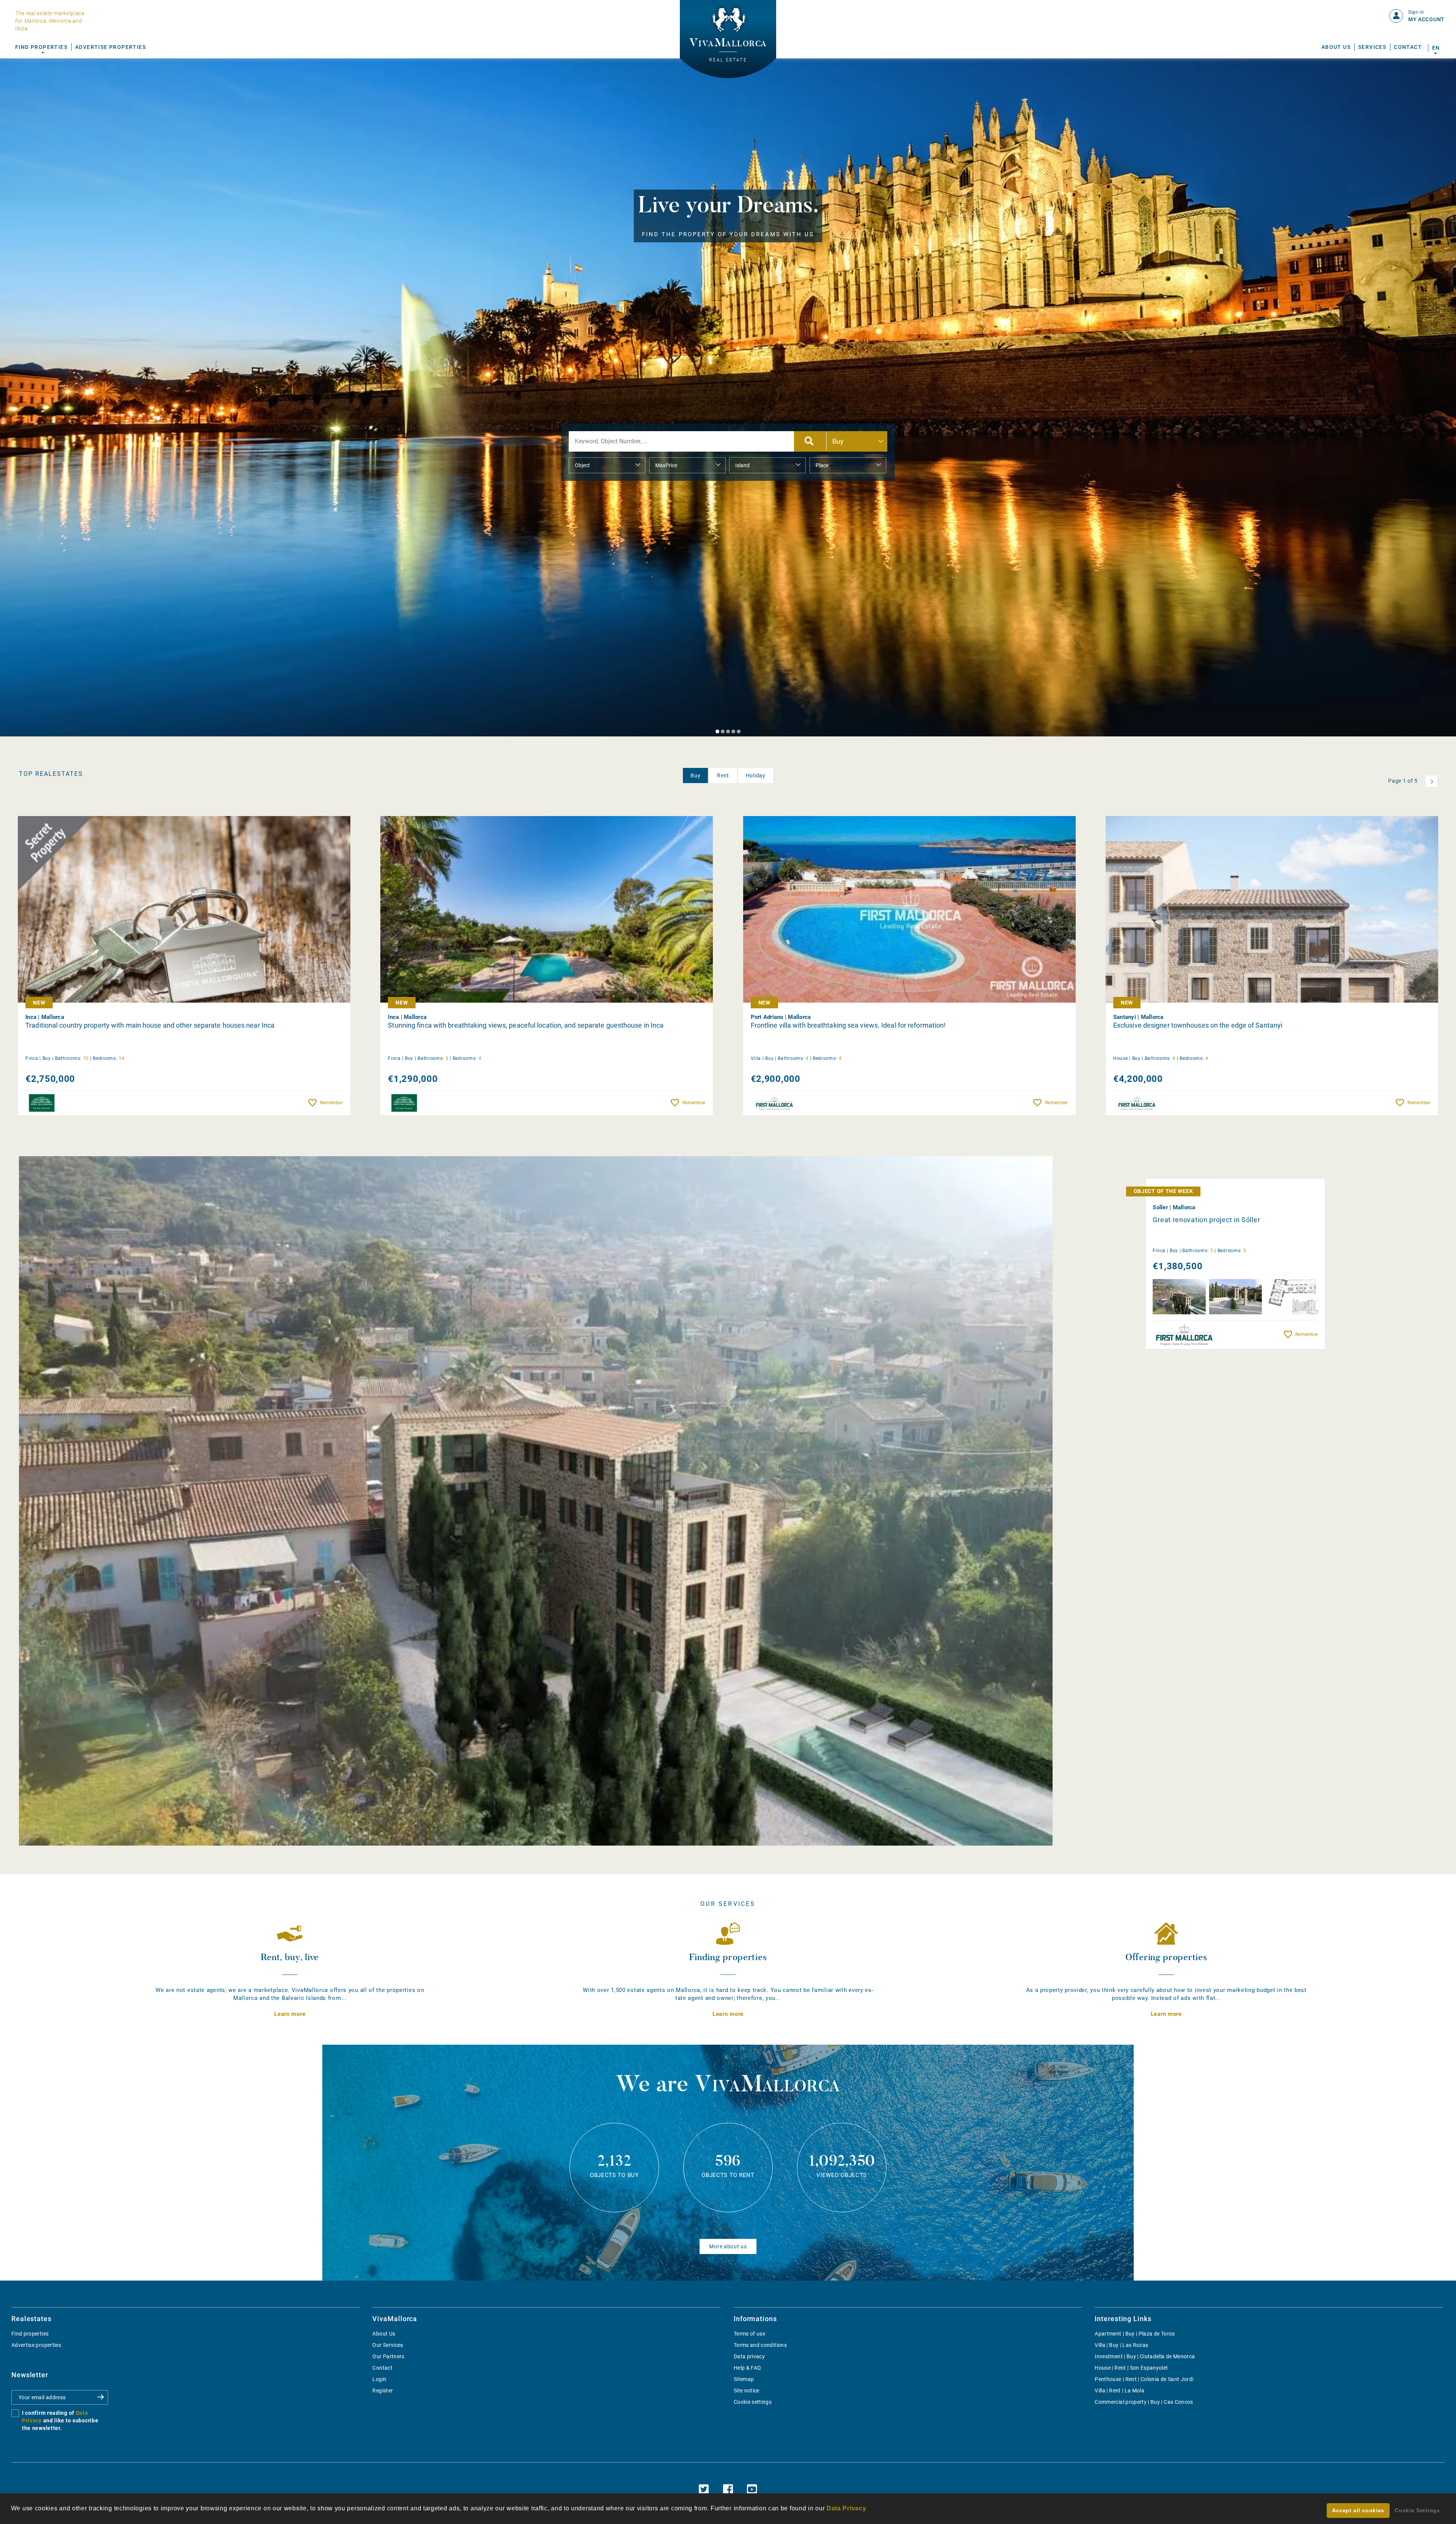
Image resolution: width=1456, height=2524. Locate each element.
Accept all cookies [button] (1358, 2510)
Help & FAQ (748, 2368)
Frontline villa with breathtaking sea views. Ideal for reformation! (848, 1025)
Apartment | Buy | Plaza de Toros (1135, 2334)
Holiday (756, 775)
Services (1372, 47)
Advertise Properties (111, 47)
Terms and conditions (760, 2345)
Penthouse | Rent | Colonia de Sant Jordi (1144, 2379)
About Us (1336, 47)
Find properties (30, 2334)
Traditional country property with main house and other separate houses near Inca (150, 1025)
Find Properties (41, 47)
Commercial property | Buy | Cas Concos (1144, 2402)
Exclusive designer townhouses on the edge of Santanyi (1198, 1025)
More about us (728, 2246)
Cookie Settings (1417, 2510)
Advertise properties (36, 2345)
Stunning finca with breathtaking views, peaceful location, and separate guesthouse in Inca (526, 1025)
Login (379, 2379)
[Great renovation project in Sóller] (536, 1501)
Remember (331, 1103)
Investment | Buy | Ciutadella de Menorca (1145, 2356)
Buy (695, 775)
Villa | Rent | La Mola (1119, 2391)
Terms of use (749, 2334)
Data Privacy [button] (846, 2508)
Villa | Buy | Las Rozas (1121, 2345)
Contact (1408, 47)
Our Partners (388, 2356)
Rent (723, 775)
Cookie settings (753, 2402)
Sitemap (744, 2379)
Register (383, 2391)
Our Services (388, 2345)
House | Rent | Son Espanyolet (1131, 2368)
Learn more (290, 2014)
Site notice (747, 2391)
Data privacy (749, 2356)
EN (1436, 48)
